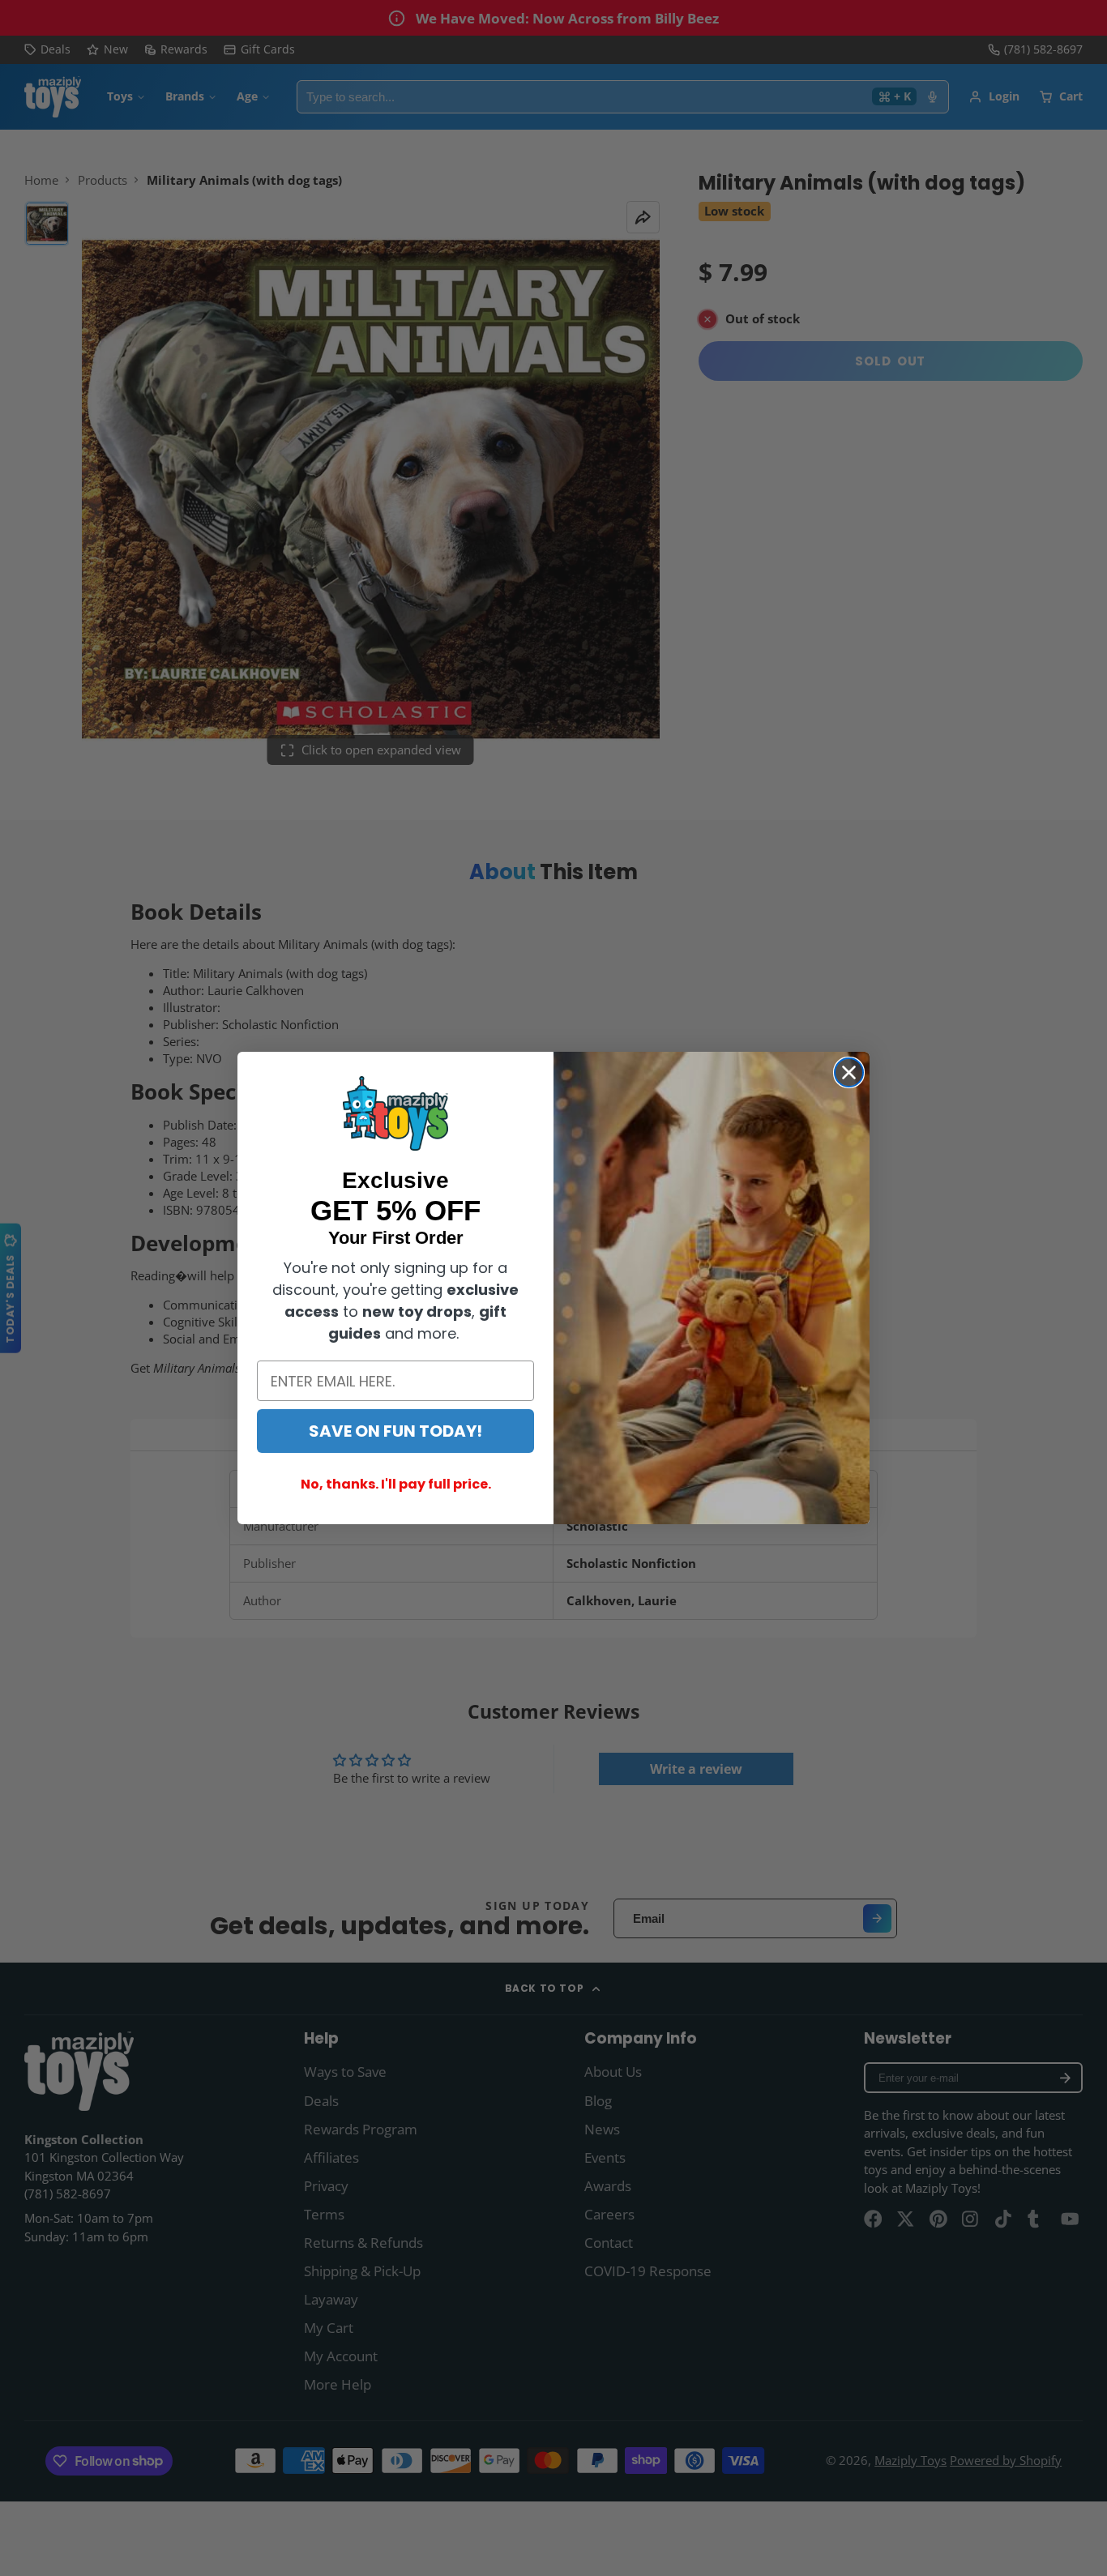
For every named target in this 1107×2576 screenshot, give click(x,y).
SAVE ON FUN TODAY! (395, 1431)
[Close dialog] (849, 1072)
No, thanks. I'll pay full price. (396, 1484)
